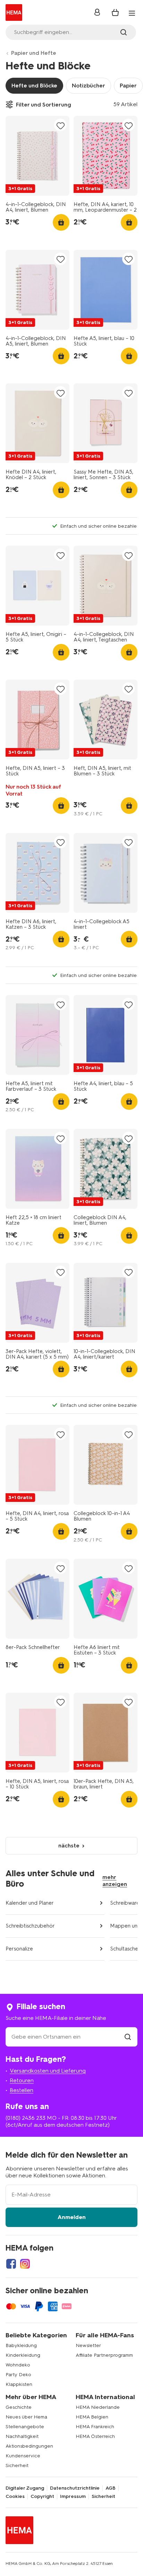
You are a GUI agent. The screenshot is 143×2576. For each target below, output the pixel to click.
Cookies (15, 2497)
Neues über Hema (26, 2417)
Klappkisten (19, 2384)
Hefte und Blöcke (34, 86)
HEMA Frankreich (95, 2427)
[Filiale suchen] (128, 2037)
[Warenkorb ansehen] (115, 12)
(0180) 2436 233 (26, 2118)
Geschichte (19, 2407)
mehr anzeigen (115, 1881)
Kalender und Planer (30, 1903)
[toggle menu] (132, 13)
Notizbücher (89, 86)
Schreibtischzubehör (30, 1926)
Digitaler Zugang (25, 2488)
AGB (111, 2488)
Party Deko (18, 2375)
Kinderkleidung (23, 2355)
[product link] (37, 156)
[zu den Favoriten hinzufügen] (60, 125)
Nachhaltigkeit (22, 2436)
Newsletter (88, 2345)
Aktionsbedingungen (29, 2446)
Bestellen (22, 2090)
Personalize (19, 1949)
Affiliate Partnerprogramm (104, 2355)
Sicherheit (17, 2466)
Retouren (22, 2080)
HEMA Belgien (92, 2417)
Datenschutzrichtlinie (75, 2488)
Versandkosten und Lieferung (48, 2071)
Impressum (73, 2497)
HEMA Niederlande (98, 2407)
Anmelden (72, 2217)
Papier (128, 86)
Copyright (42, 2497)
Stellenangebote (25, 2427)
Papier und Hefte (34, 53)
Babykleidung (21, 2345)
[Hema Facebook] (11, 2264)
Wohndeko (18, 2365)
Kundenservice (23, 2456)
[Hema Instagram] (25, 2264)
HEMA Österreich (95, 2436)
